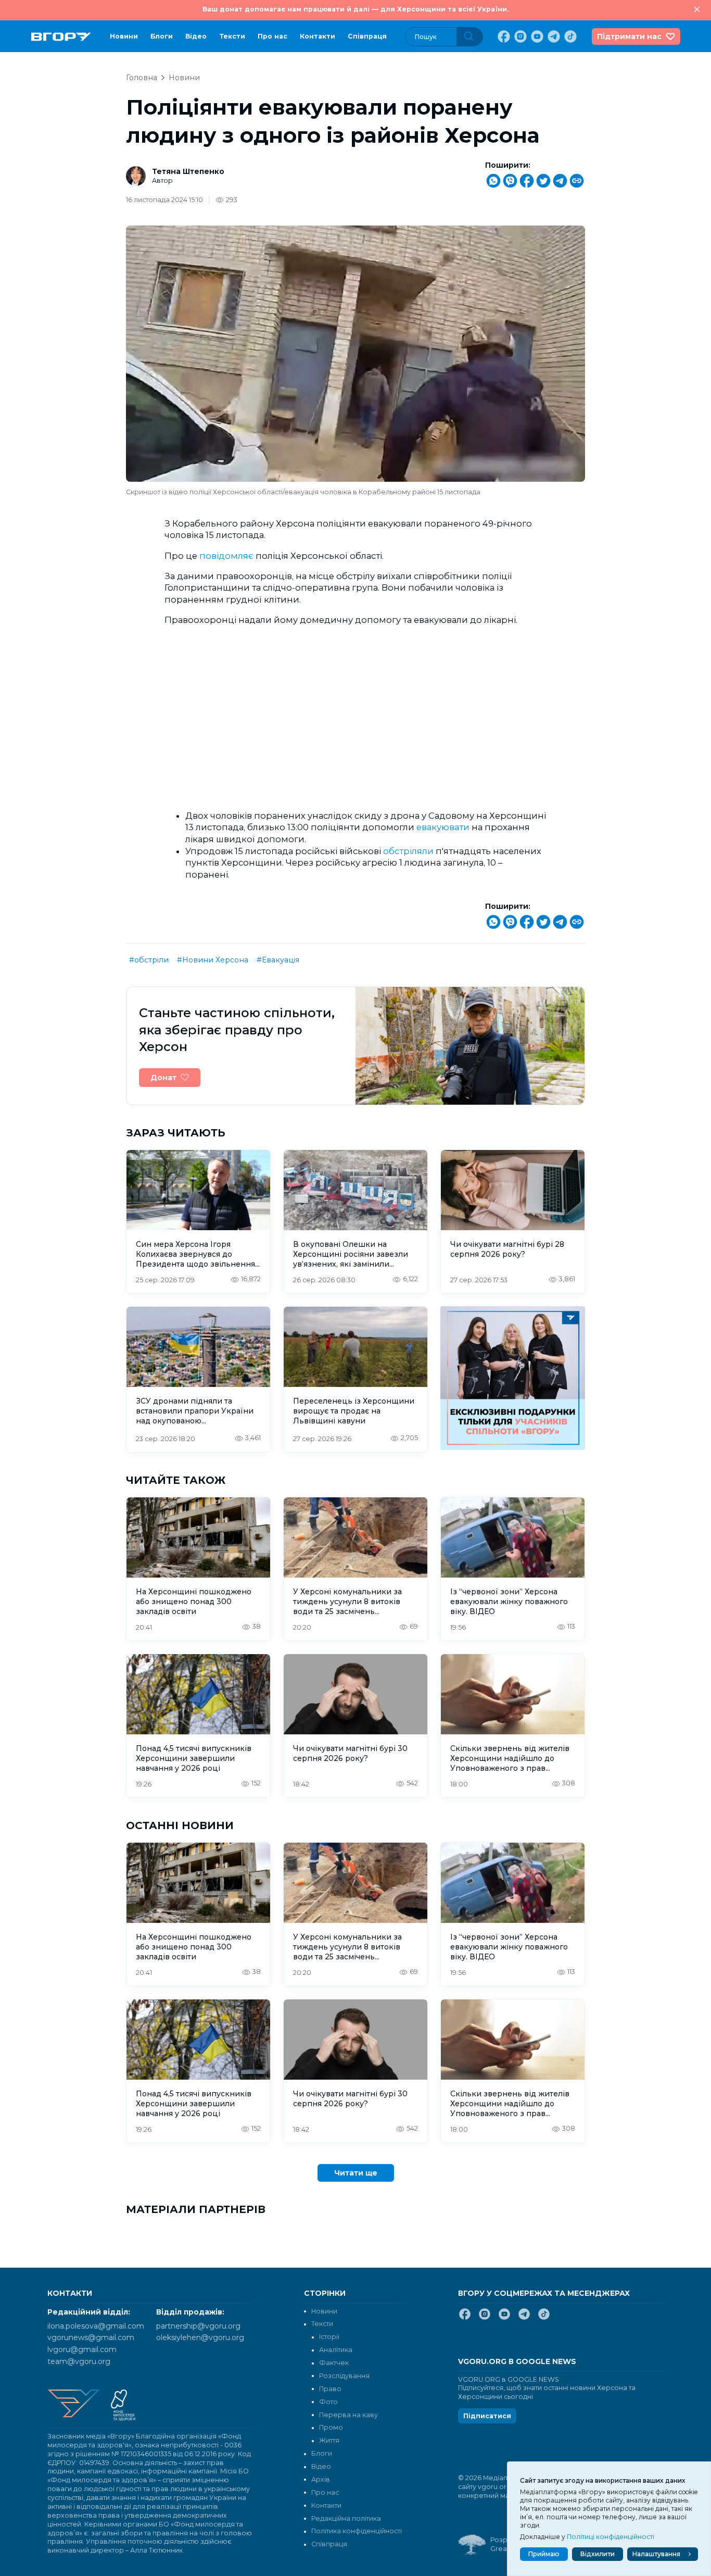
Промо (331, 2427)
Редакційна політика (346, 2518)
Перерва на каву (348, 2415)
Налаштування (656, 2554)
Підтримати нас (629, 36)
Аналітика (336, 2350)
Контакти (318, 36)
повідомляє (226, 556)
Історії (329, 2337)
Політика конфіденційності (357, 2531)
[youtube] (536, 36)
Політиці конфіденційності (611, 2537)
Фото (328, 2402)
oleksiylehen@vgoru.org (200, 2337)
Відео (196, 36)
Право (330, 2389)
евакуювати (443, 827)
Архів (321, 2479)
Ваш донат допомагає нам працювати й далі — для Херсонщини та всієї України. (355, 9)
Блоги (162, 36)
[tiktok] (569, 36)
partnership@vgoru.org (198, 2326)
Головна (142, 78)
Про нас (272, 36)
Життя (329, 2440)
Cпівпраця (367, 36)
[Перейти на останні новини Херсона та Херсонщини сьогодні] (61, 37)
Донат (163, 1078)
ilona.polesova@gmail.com (96, 2326)
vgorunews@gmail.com (91, 2337)
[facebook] (503, 36)
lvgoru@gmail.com (82, 2349)
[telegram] (553, 36)
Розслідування (344, 2376)
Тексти (232, 36)
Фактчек (334, 2363)
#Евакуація (278, 960)
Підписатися (487, 2416)
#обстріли (149, 960)
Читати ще (356, 2173)
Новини (124, 36)
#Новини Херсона (213, 960)
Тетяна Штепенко (188, 171)
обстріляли (408, 851)
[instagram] (519, 36)
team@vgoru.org (79, 2361)
